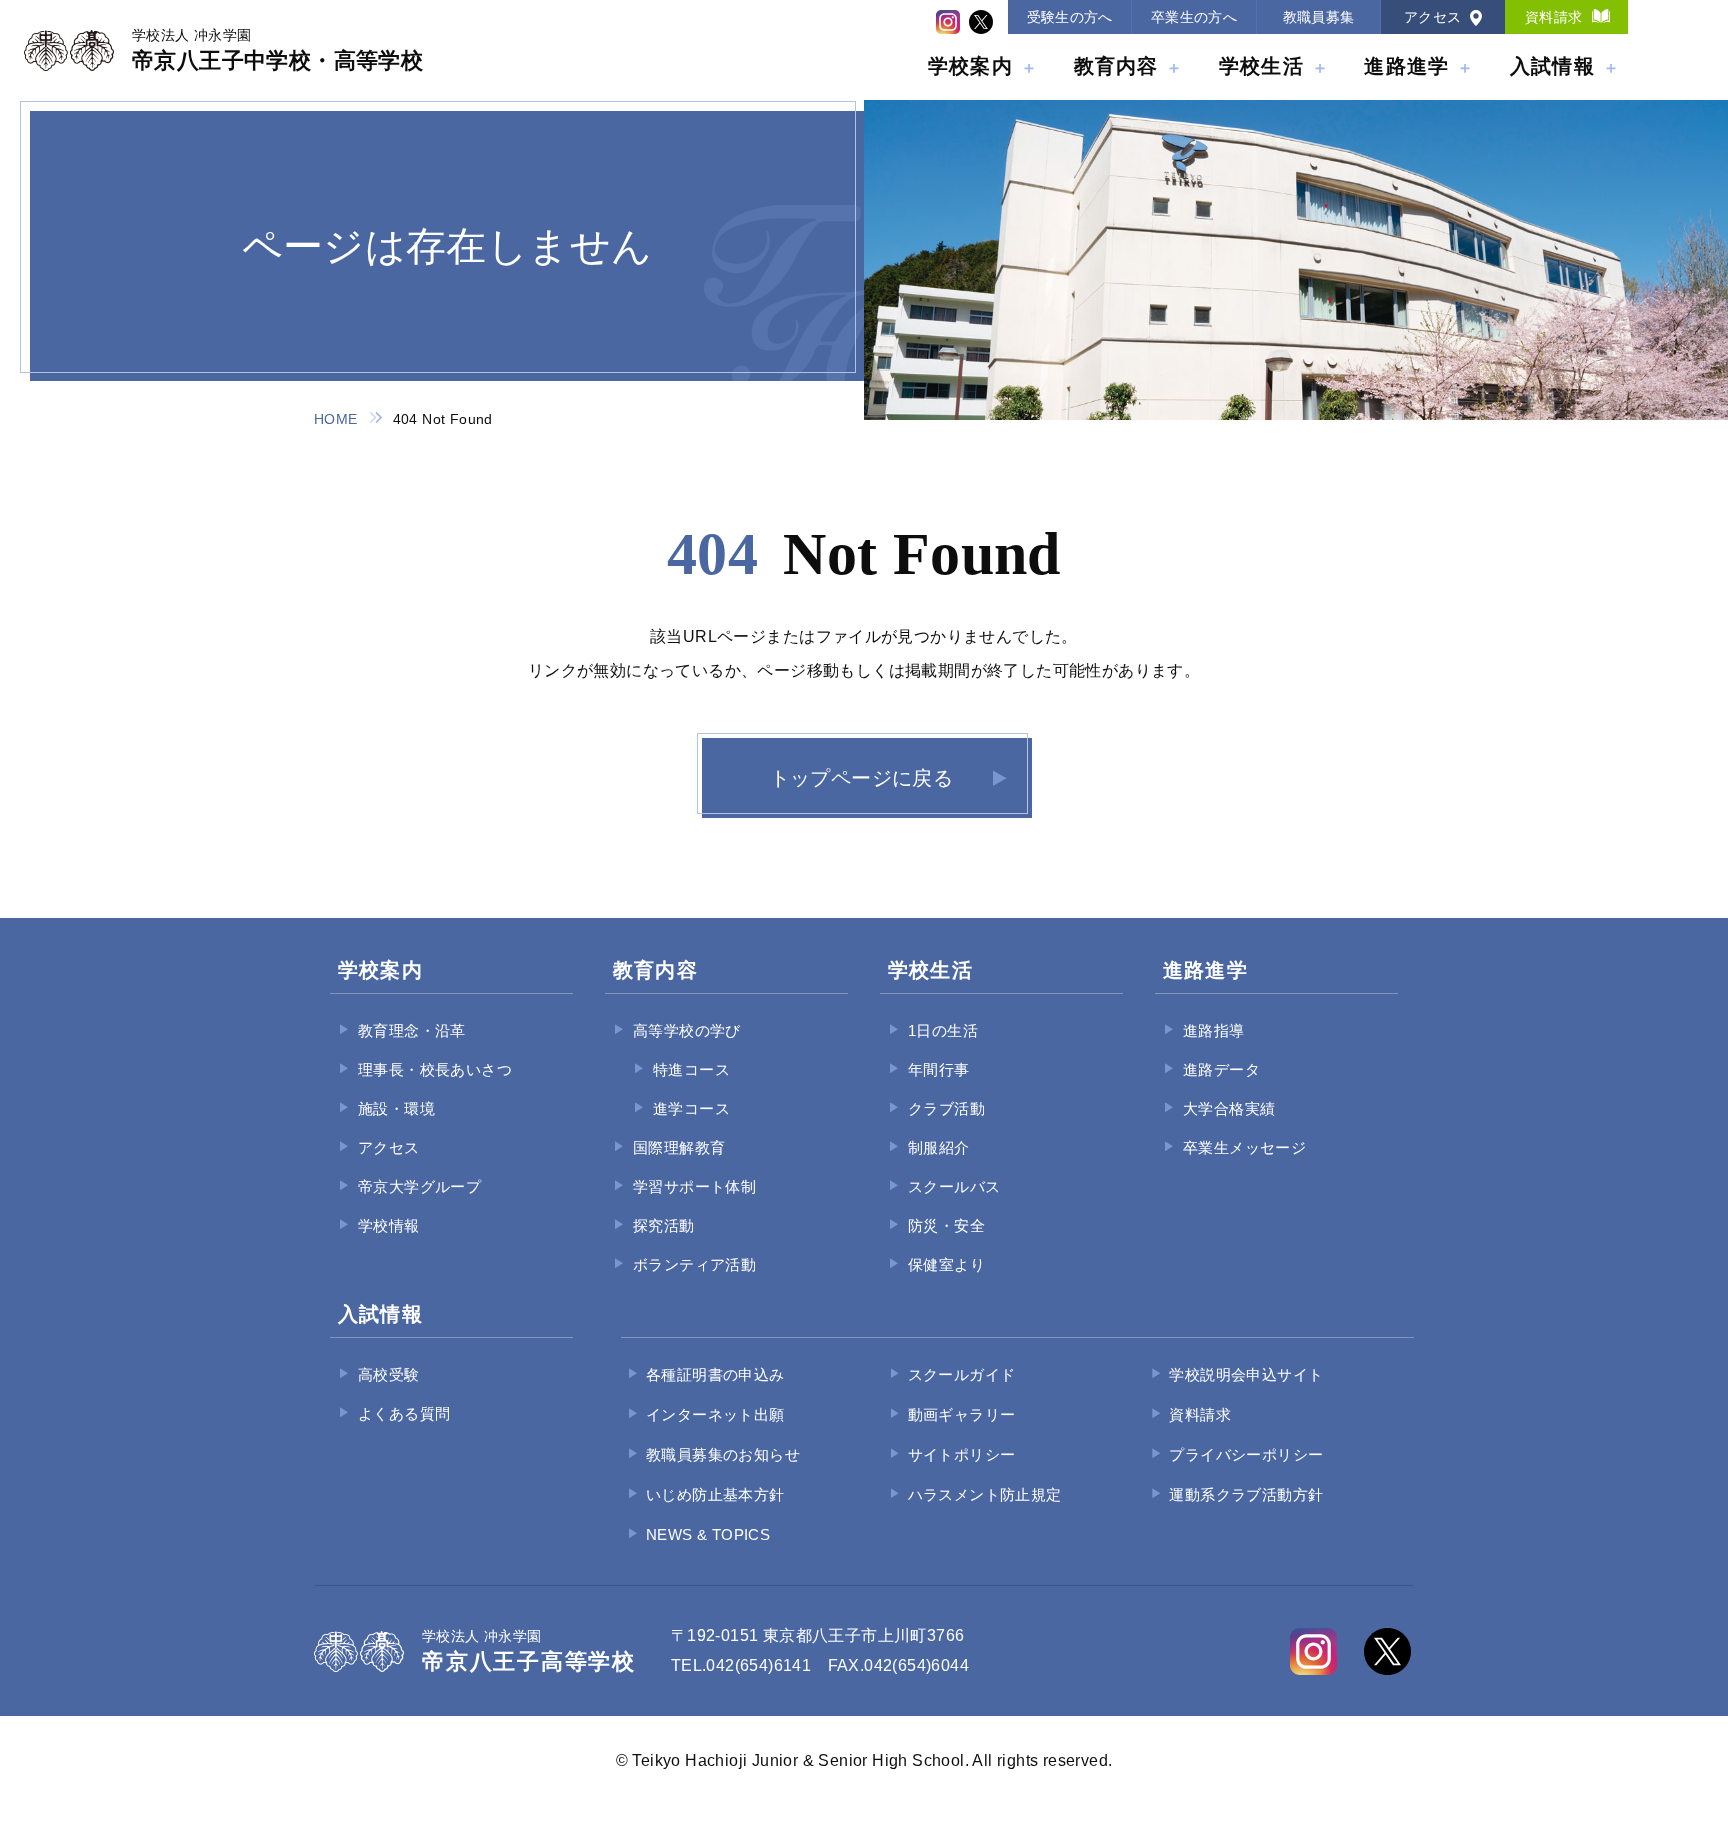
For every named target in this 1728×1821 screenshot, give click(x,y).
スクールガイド (962, 1374)
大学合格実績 (1229, 1108)
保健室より (946, 1264)
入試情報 (1552, 66)
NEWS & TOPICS (708, 1534)
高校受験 (389, 1374)
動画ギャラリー (962, 1414)
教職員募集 (1319, 17)
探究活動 (664, 1225)
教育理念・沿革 (412, 1030)
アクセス (1433, 17)
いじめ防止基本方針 (715, 1494)
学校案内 (970, 66)
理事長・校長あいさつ (435, 1069)
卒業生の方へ (1194, 17)
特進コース (691, 1069)
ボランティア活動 (694, 1264)
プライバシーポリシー (1246, 1454)
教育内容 (1116, 66)
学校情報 (389, 1225)
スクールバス (954, 1186)
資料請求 (1554, 17)
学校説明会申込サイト (1246, 1374)
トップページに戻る (862, 778)
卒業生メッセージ (1244, 1147)
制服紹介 (939, 1147)
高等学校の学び (687, 1030)
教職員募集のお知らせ (723, 1454)
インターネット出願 (715, 1414)
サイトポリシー (962, 1454)
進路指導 (1214, 1030)
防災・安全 (946, 1225)
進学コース (691, 1108)
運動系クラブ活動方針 (1246, 1494)
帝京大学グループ (419, 1186)
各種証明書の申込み (715, 1374)
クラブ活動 (946, 1108)
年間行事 (939, 1069)
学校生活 (1261, 66)
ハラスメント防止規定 (985, 1494)
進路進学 (1406, 66)
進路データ (1221, 1069)
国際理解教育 (679, 1147)
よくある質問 (404, 1413)
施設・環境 (396, 1108)
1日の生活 (943, 1030)
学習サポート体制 (694, 1186)
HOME (336, 419)
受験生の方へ (1070, 17)
